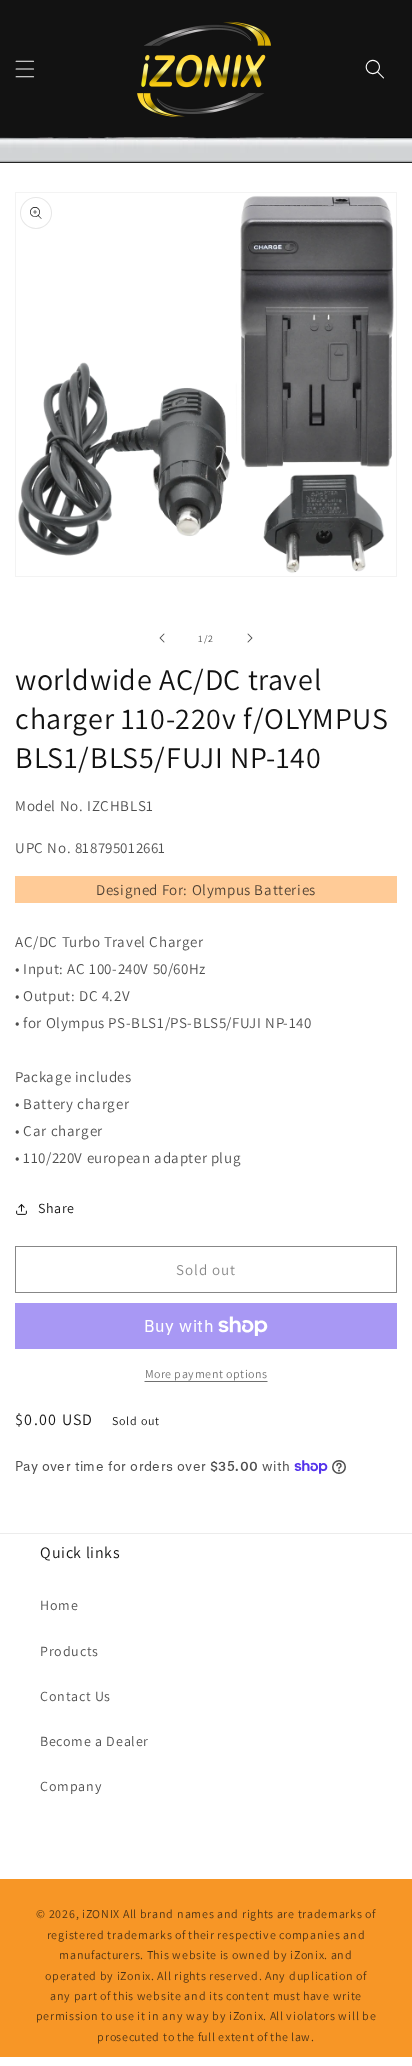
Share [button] (56, 1208)
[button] (25, 69)
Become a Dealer (94, 1741)
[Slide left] (162, 638)
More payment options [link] (206, 1373)
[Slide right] (250, 638)
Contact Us (75, 1696)
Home (59, 1605)
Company (70, 1786)
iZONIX (101, 1913)
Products (69, 1651)
